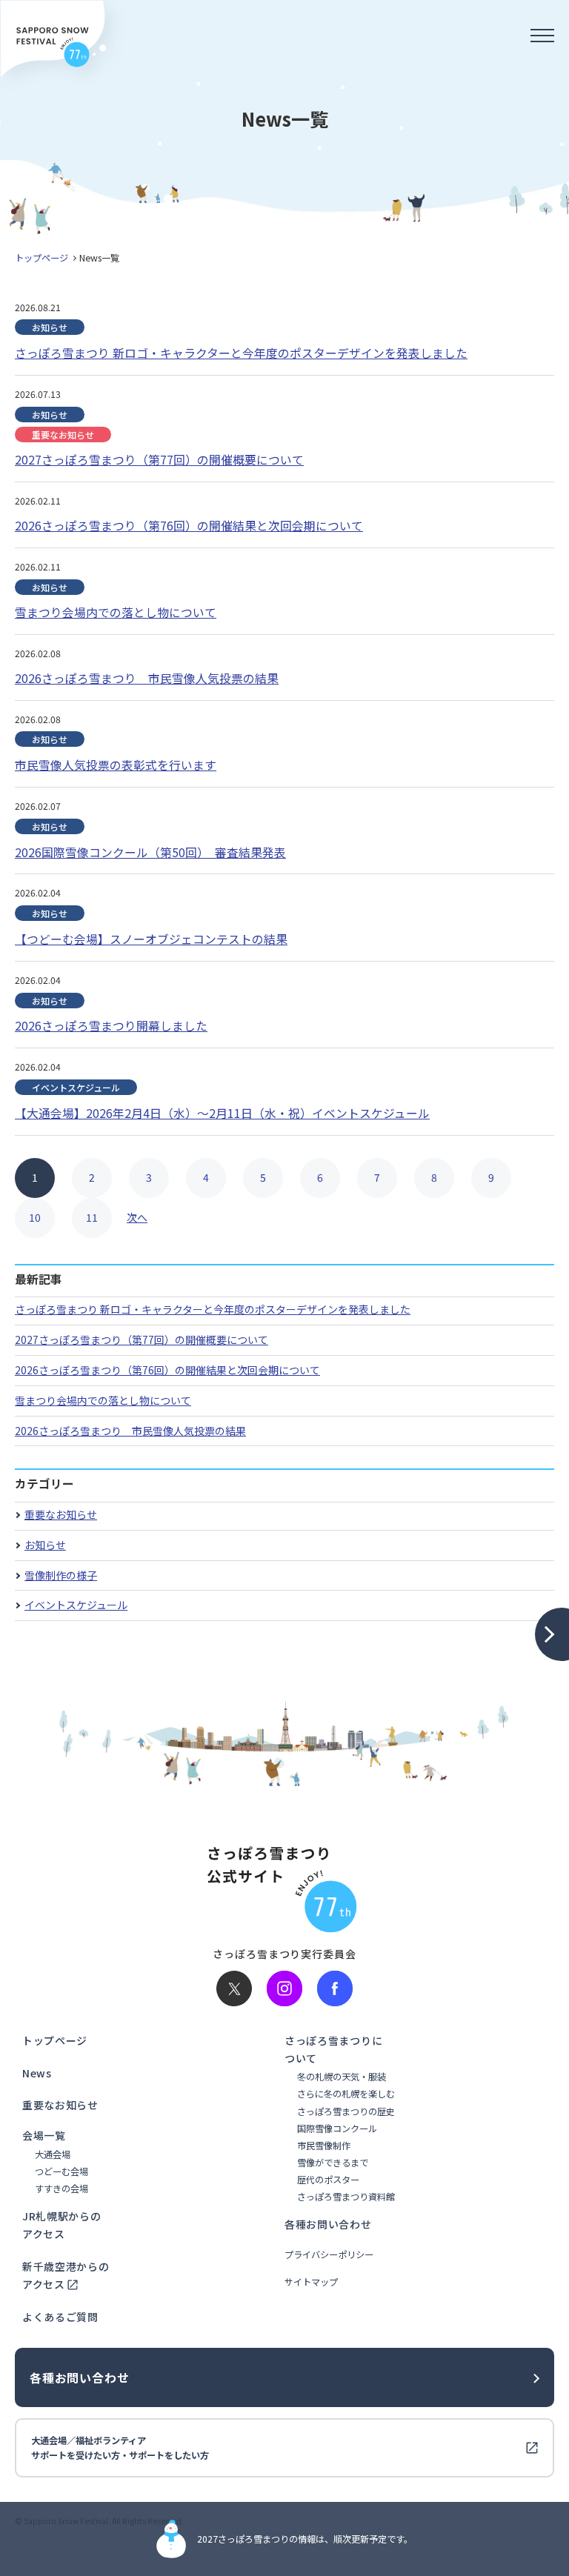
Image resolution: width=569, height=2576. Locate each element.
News (37, 2073)
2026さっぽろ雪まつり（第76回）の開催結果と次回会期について (167, 1370)
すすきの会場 (61, 2189)
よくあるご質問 (60, 2317)
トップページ (41, 258)
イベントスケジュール (76, 1605)
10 (35, 1217)
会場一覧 (44, 2135)
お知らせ (45, 1545)
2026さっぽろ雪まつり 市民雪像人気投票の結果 (130, 1431)
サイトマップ (311, 2282)
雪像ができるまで (333, 2163)
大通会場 (53, 2155)
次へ (137, 1217)
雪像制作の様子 (61, 1575)
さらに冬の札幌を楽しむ (346, 2094)
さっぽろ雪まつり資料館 (346, 2197)
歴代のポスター (328, 2180)
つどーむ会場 (61, 2172)
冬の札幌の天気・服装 (342, 2077)
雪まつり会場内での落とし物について (103, 1400)
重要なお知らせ (61, 1514)
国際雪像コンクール (337, 2129)
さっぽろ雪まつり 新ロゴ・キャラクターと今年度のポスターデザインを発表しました (213, 1309)
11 (92, 1217)
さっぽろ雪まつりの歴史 (346, 2112)
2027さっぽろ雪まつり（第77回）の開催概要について (142, 1339)
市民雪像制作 (324, 2146)
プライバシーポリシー (329, 2255)
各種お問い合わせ (328, 2224)
